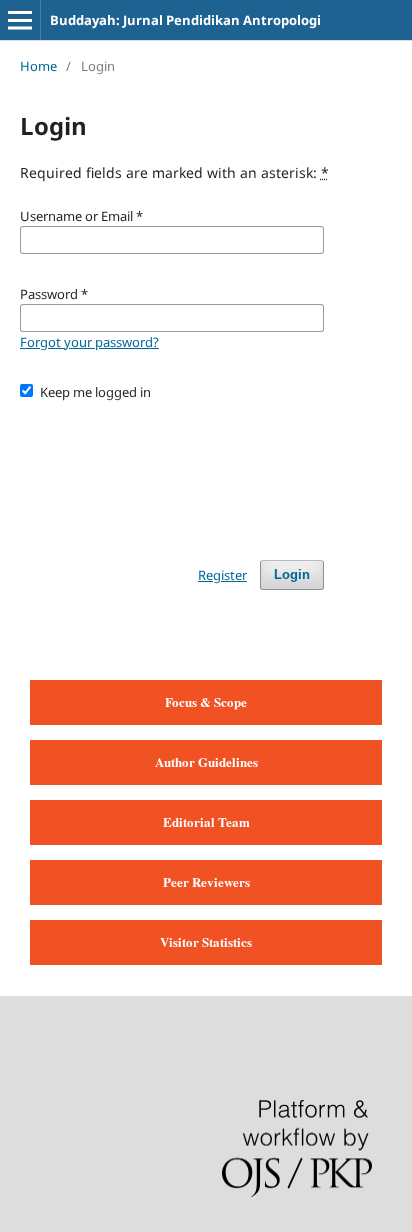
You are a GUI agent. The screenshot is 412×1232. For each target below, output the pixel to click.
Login (292, 574)
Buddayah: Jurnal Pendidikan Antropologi (185, 20)
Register (222, 575)
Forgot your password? (89, 342)
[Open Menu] (20, 20)
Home (38, 66)
